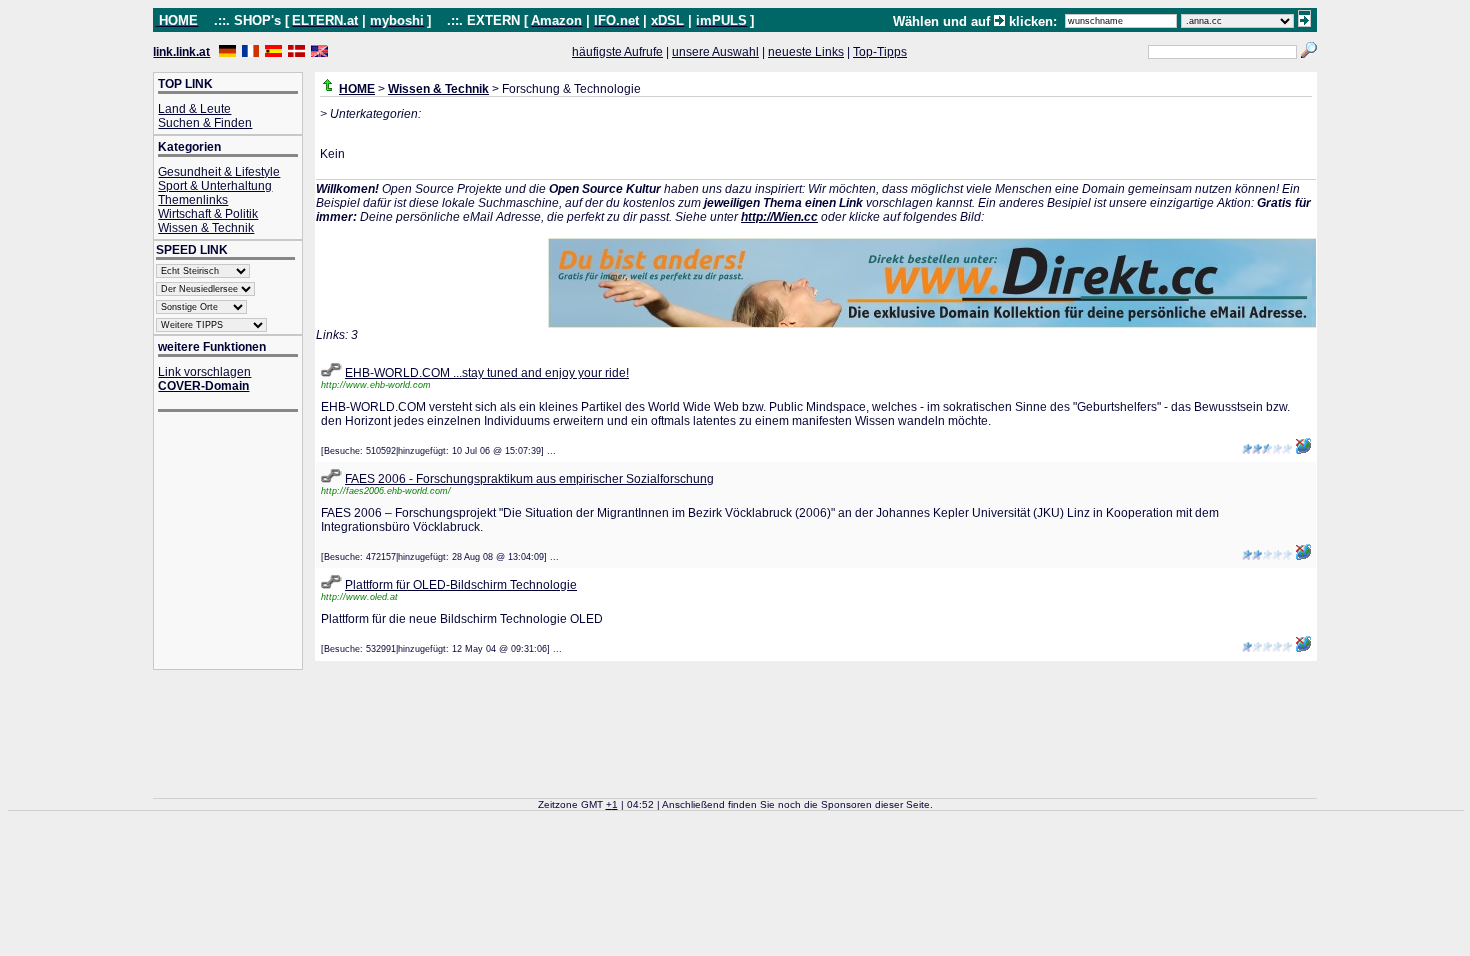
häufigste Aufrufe (617, 52)
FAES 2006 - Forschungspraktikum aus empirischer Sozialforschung (529, 479)
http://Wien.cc (779, 217)
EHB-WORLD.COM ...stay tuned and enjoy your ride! (487, 373)
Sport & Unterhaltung (215, 186)
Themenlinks (193, 200)
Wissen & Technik (206, 228)
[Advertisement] (238, 542)
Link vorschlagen (204, 372)
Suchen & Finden (205, 123)
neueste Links (806, 52)
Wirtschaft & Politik (208, 214)
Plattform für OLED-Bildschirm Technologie (461, 585)
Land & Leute (194, 109)
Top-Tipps (880, 52)
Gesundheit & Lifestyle (219, 172)
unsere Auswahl (715, 52)
